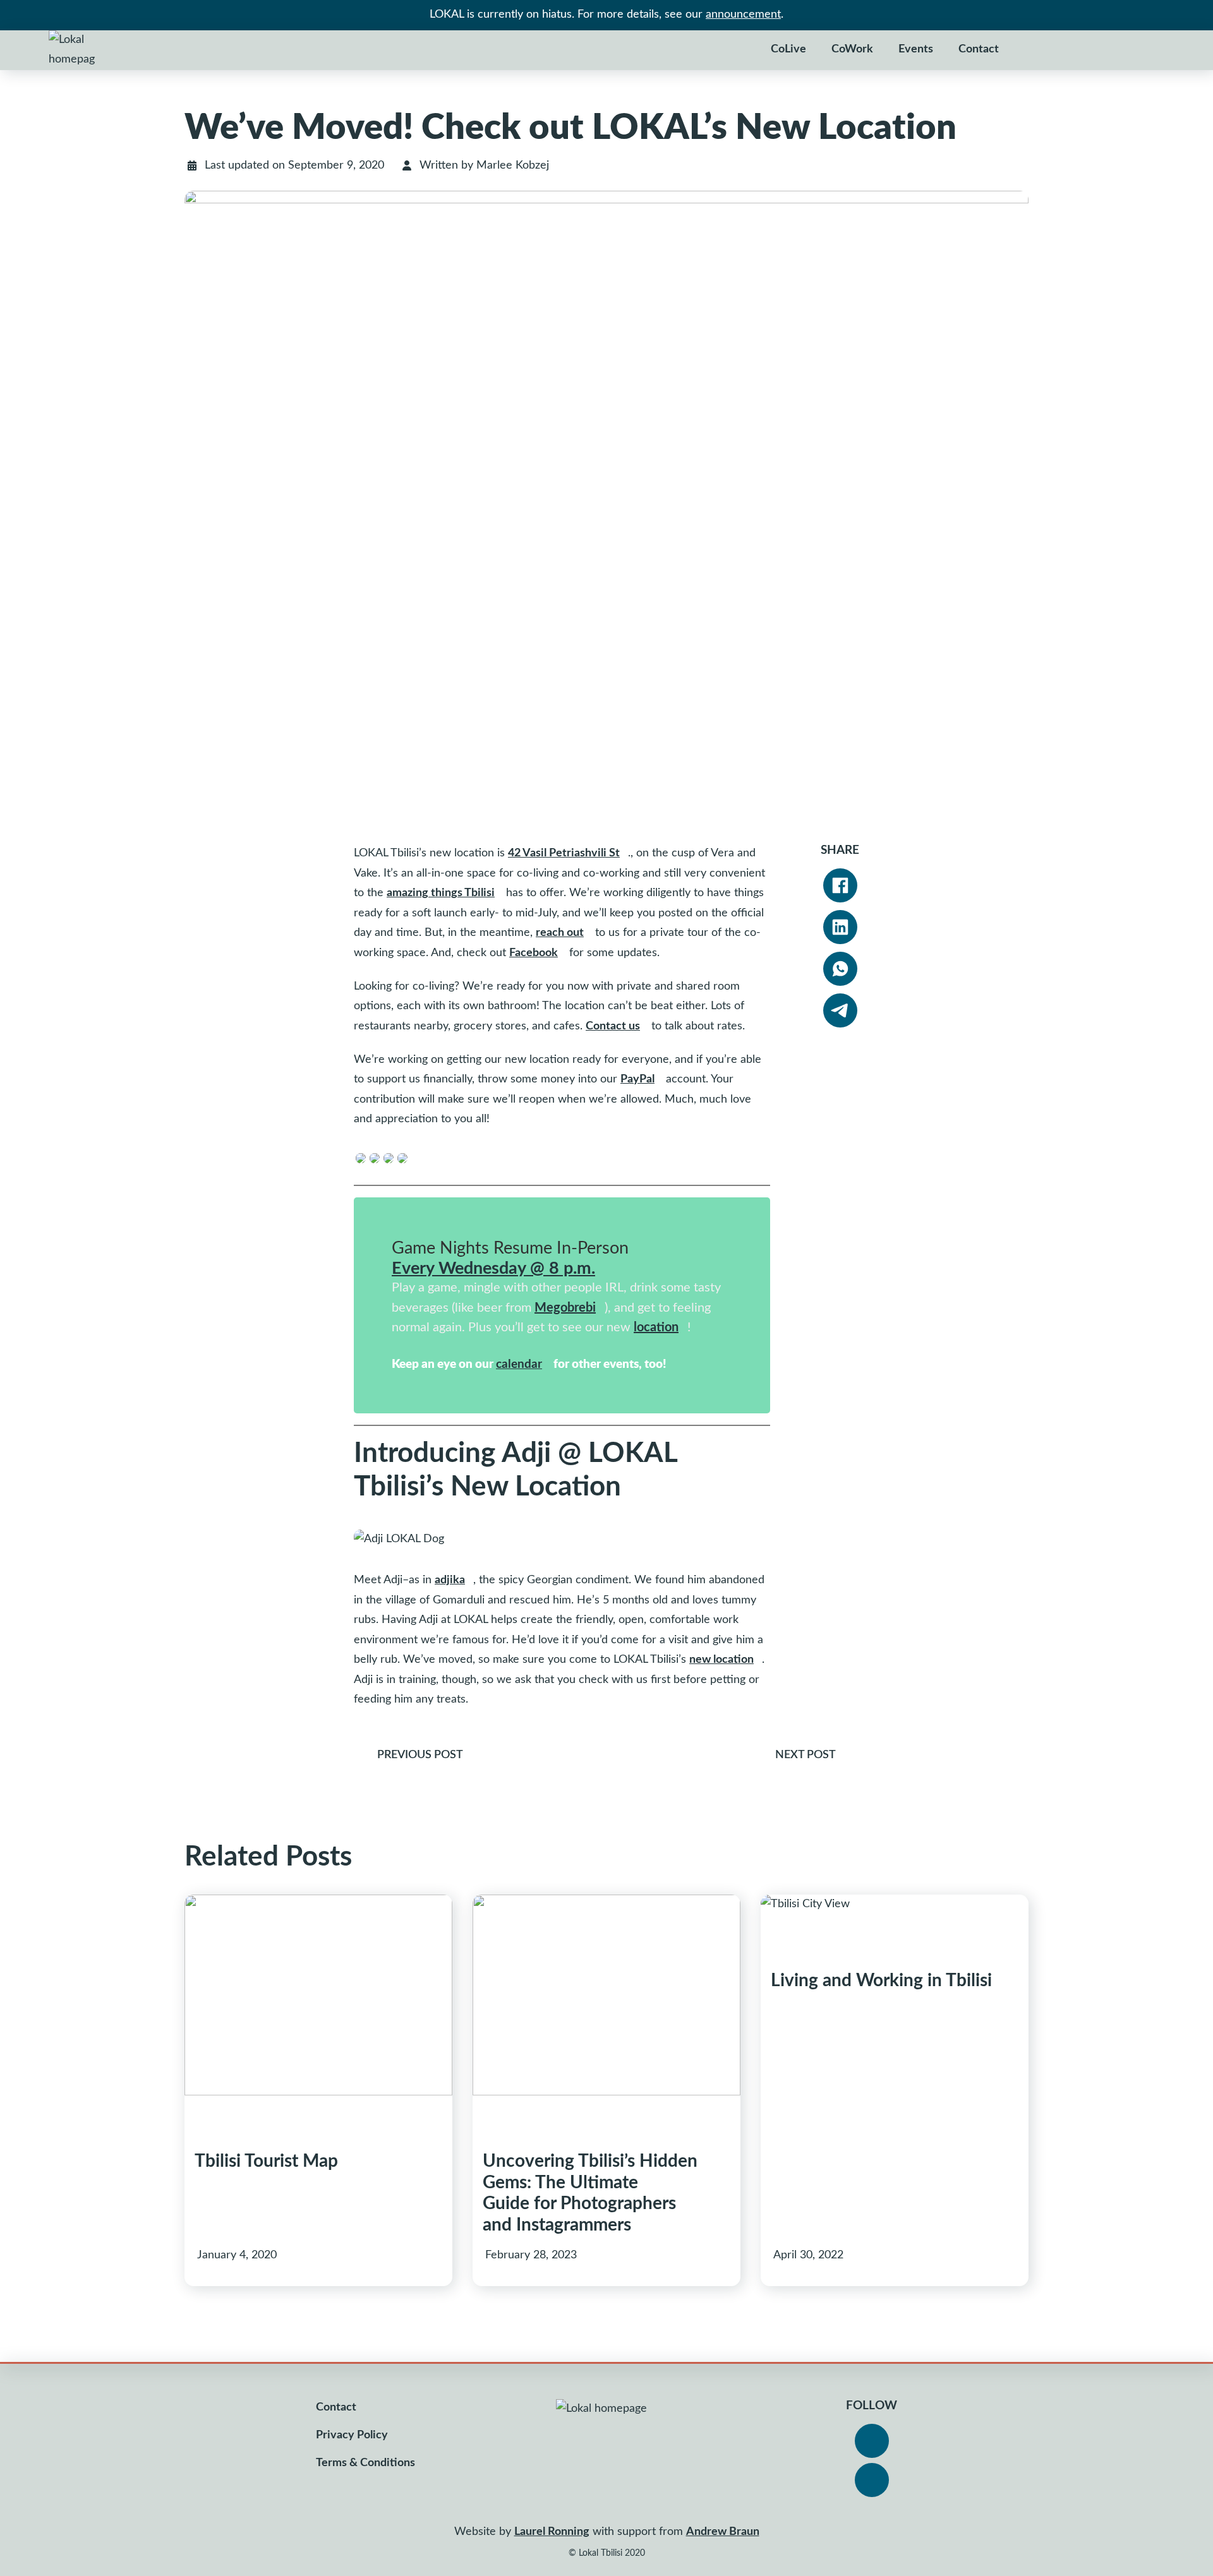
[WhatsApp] (840, 969)
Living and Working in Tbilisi (881, 1980)
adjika (450, 1580)
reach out (560, 933)
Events (916, 49)
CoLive (788, 49)
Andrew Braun (723, 2532)
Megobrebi (565, 1308)
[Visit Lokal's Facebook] (872, 2441)
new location (721, 1660)
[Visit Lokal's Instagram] (872, 2480)
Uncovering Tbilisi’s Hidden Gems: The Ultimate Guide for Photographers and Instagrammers (590, 2193)
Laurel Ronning (552, 2532)
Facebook (534, 953)
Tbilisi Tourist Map (266, 2161)
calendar (519, 1364)
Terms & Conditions (365, 2463)
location (656, 1327)
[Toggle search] (1030, 50)
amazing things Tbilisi (441, 893)
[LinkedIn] (840, 927)
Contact (979, 49)
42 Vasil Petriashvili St (564, 853)
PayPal (637, 1079)
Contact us (613, 1026)
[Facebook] (840, 885)
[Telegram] (840, 1010)
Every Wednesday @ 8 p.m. (493, 1268)
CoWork (852, 49)
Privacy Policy (352, 2435)
